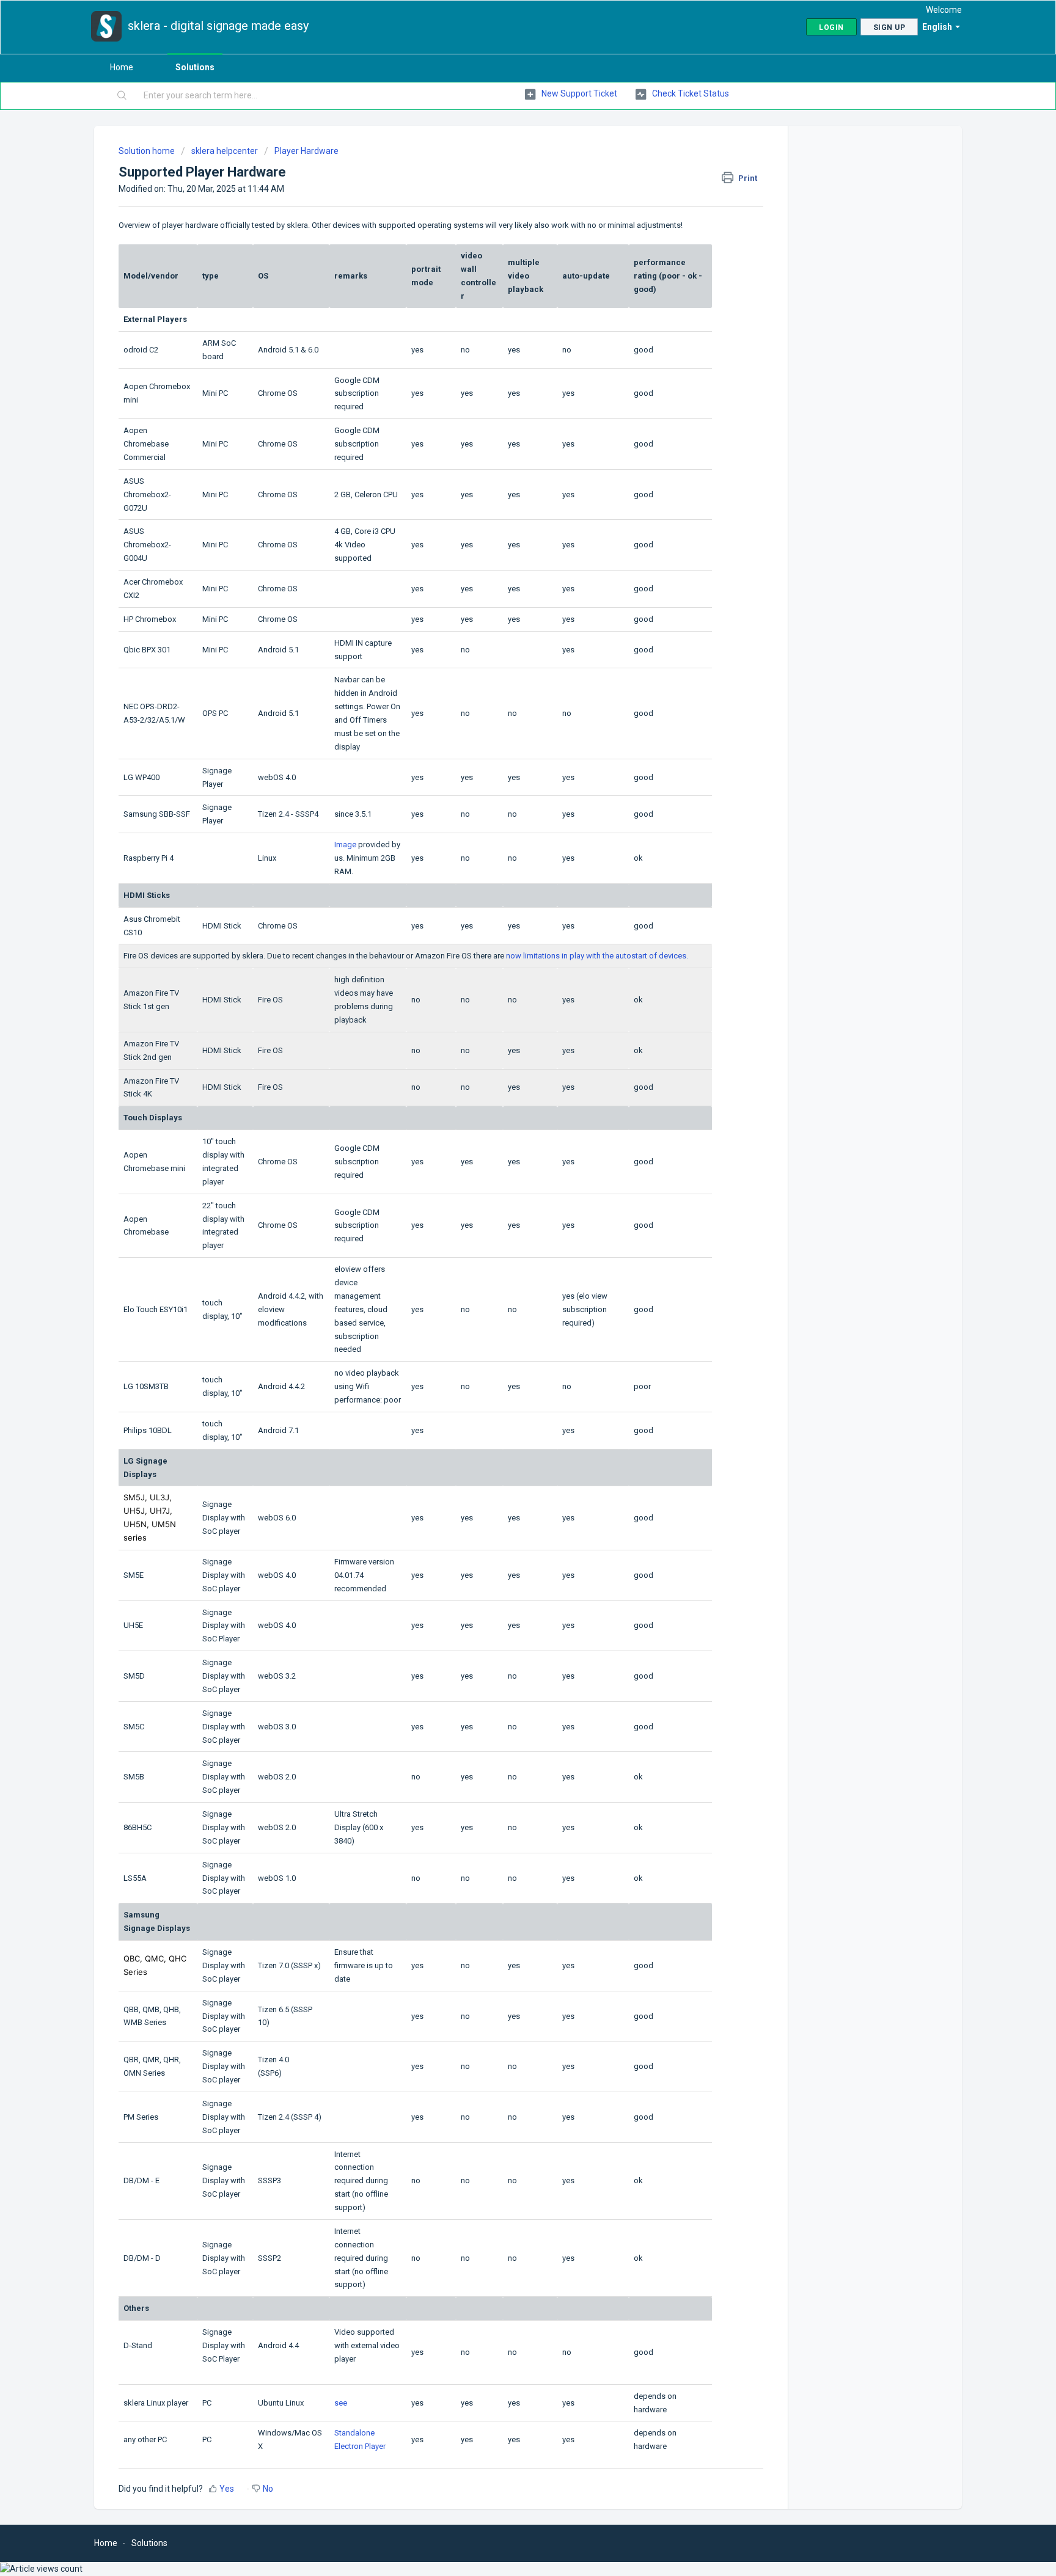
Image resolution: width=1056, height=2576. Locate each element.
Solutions (195, 67)
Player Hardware (306, 151)
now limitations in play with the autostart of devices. (597, 956)
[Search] (122, 96)
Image (345, 845)
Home (122, 67)
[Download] (505, 1166)
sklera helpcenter (225, 151)
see (341, 2403)
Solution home (148, 151)
